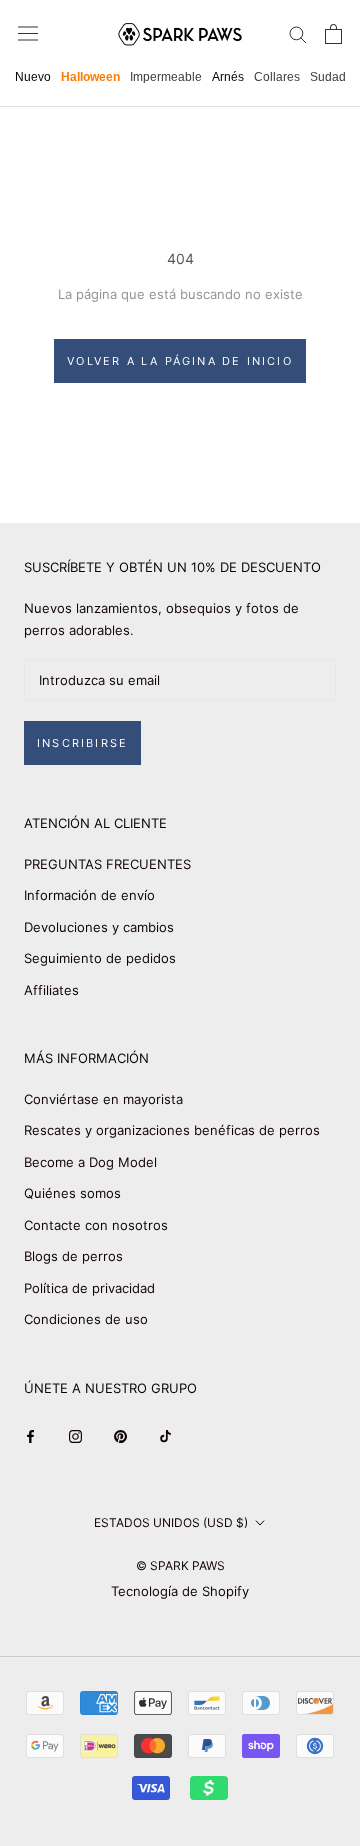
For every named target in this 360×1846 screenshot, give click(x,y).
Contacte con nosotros (96, 1225)
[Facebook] (30, 1435)
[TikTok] (165, 1435)
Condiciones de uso (86, 1319)
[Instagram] (75, 1435)
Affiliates (51, 990)
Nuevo (33, 77)
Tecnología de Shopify (180, 1591)
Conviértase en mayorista (103, 1099)
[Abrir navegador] (28, 33)
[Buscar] (298, 33)
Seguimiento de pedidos (100, 958)
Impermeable (166, 77)
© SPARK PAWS (180, 1565)
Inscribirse (82, 743)
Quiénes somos (72, 1193)
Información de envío (89, 895)
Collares (277, 77)
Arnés (228, 77)
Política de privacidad (89, 1288)
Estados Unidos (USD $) (171, 1522)
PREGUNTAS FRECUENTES (107, 864)
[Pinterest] (120, 1435)
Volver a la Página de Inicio (180, 361)
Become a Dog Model (90, 1162)
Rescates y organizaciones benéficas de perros (172, 1130)
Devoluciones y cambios (99, 927)
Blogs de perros (73, 1256)
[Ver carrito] (333, 34)
